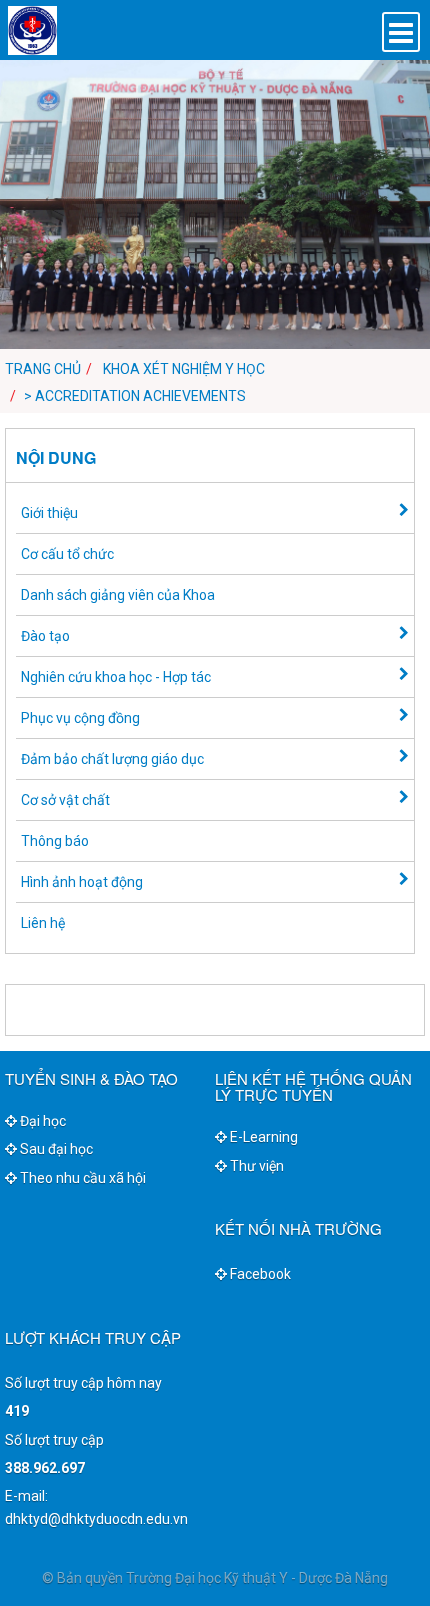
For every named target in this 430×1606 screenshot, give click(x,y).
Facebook (259, 1274)
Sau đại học (55, 1149)
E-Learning (262, 1137)
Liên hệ (43, 923)
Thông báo (55, 841)
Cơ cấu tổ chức (67, 554)
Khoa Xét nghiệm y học (184, 369)
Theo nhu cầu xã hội (81, 1178)
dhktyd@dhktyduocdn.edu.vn (96, 1519)
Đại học (41, 1121)
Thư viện (255, 1166)
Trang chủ (43, 369)
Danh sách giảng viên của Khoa (118, 595)
